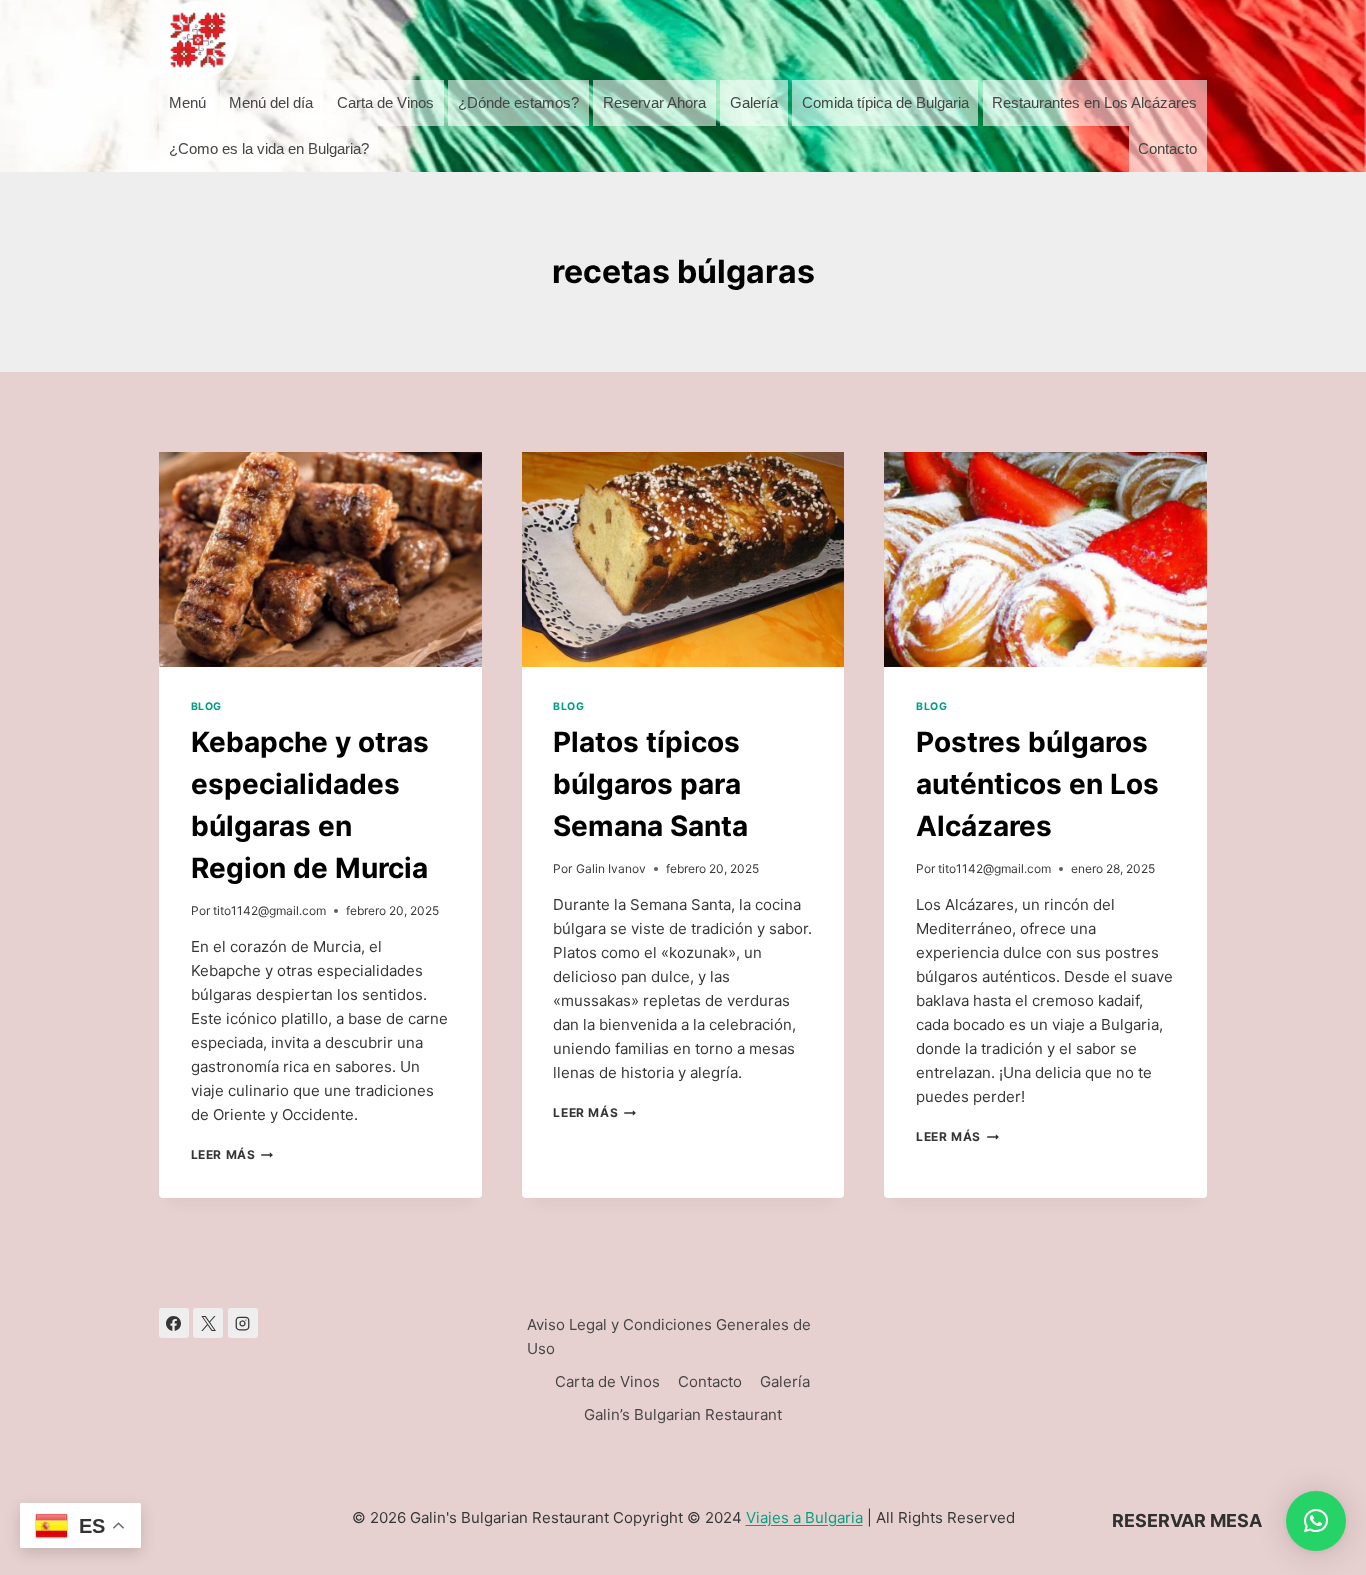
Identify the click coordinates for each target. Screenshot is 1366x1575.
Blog (206, 706)
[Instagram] (243, 1323)
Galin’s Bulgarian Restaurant (683, 1414)
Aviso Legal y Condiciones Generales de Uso (669, 1336)
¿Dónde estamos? (518, 102)
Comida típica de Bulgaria (885, 102)
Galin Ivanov (611, 868)
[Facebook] (174, 1323)
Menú (187, 102)
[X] (208, 1323)
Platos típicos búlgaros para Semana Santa (650, 784)
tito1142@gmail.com (269, 910)
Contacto (1167, 148)
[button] (1316, 1521)
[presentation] (320, 559)
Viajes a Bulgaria (804, 1517)
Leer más (232, 1154)
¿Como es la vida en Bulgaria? (269, 148)
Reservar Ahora (654, 102)
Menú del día (271, 102)
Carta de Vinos (385, 102)
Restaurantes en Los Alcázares (1094, 102)
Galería (754, 102)
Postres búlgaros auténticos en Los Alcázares (1037, 784)
